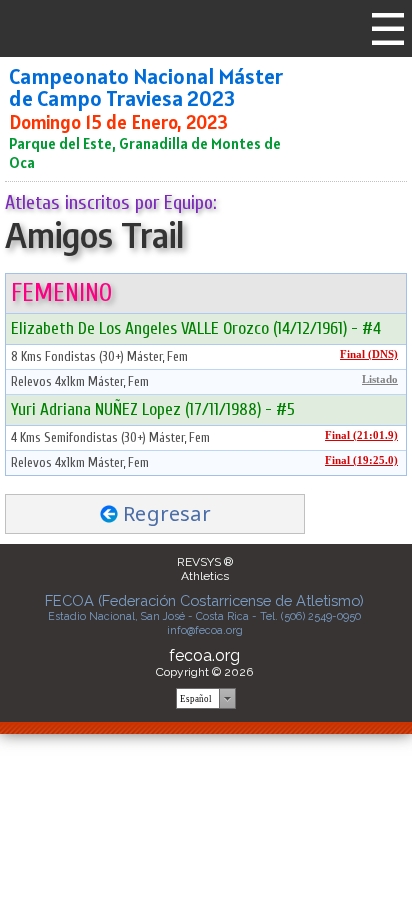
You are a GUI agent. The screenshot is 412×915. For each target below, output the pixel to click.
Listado (380, 379)
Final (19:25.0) (361, 460)
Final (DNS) (369, 354)
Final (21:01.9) (361, 435)
